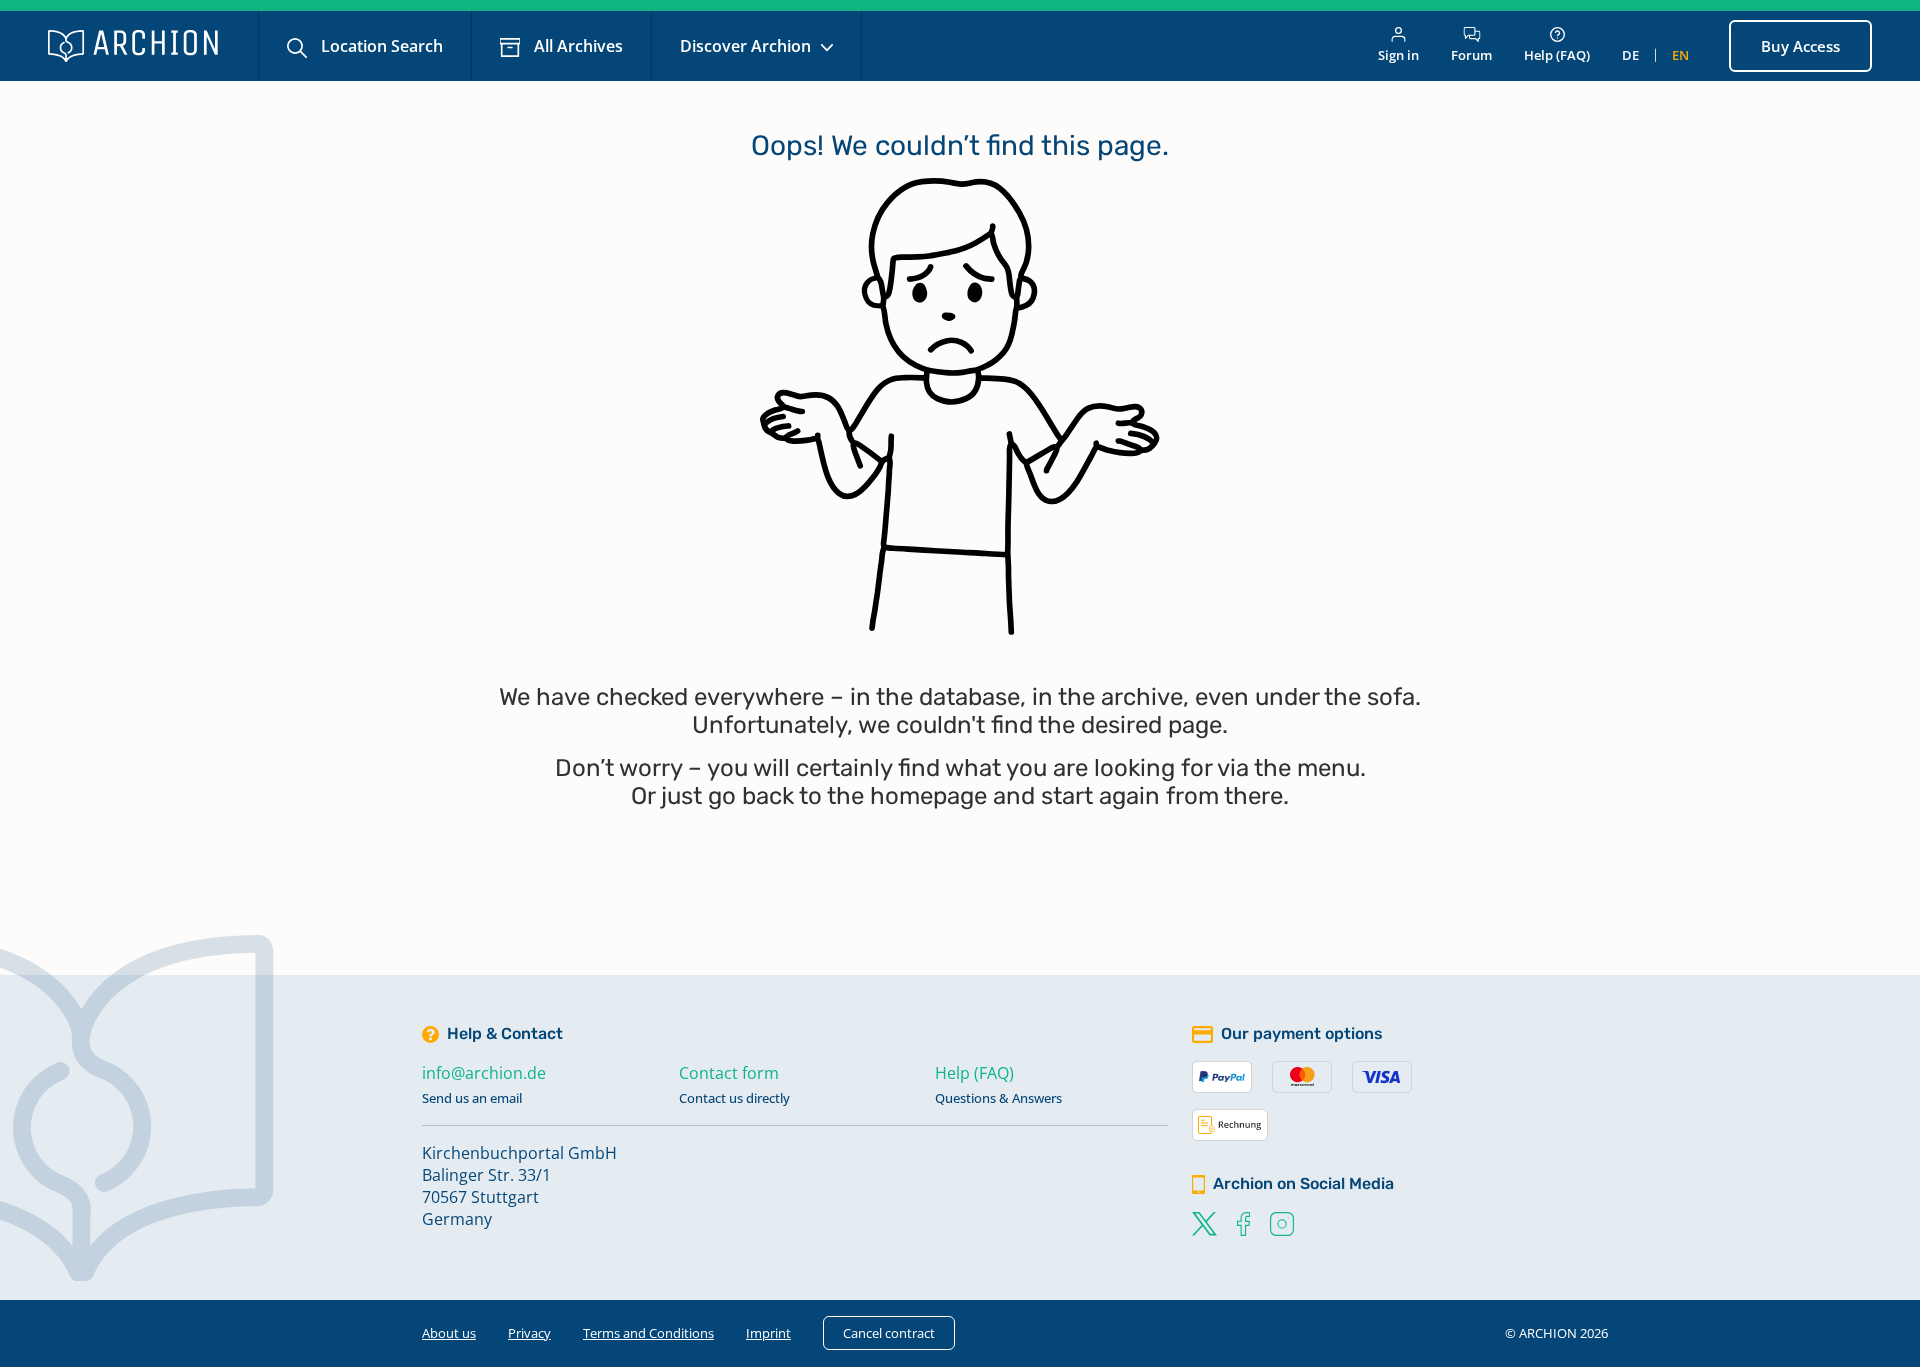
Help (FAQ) (1557, 55)
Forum (1471, 55)
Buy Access (1800, 46)
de (1630, 55)
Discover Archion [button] (747, 46)
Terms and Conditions (648, 1333)
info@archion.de (484, 1073)
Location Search (380, 46)
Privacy (529, 1333)
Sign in (1398, 55)
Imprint (768, 1333)
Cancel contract (889, 1333)
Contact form (729, 1073)
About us (449, 1333)
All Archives (576, 46)
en (1680, 55)
